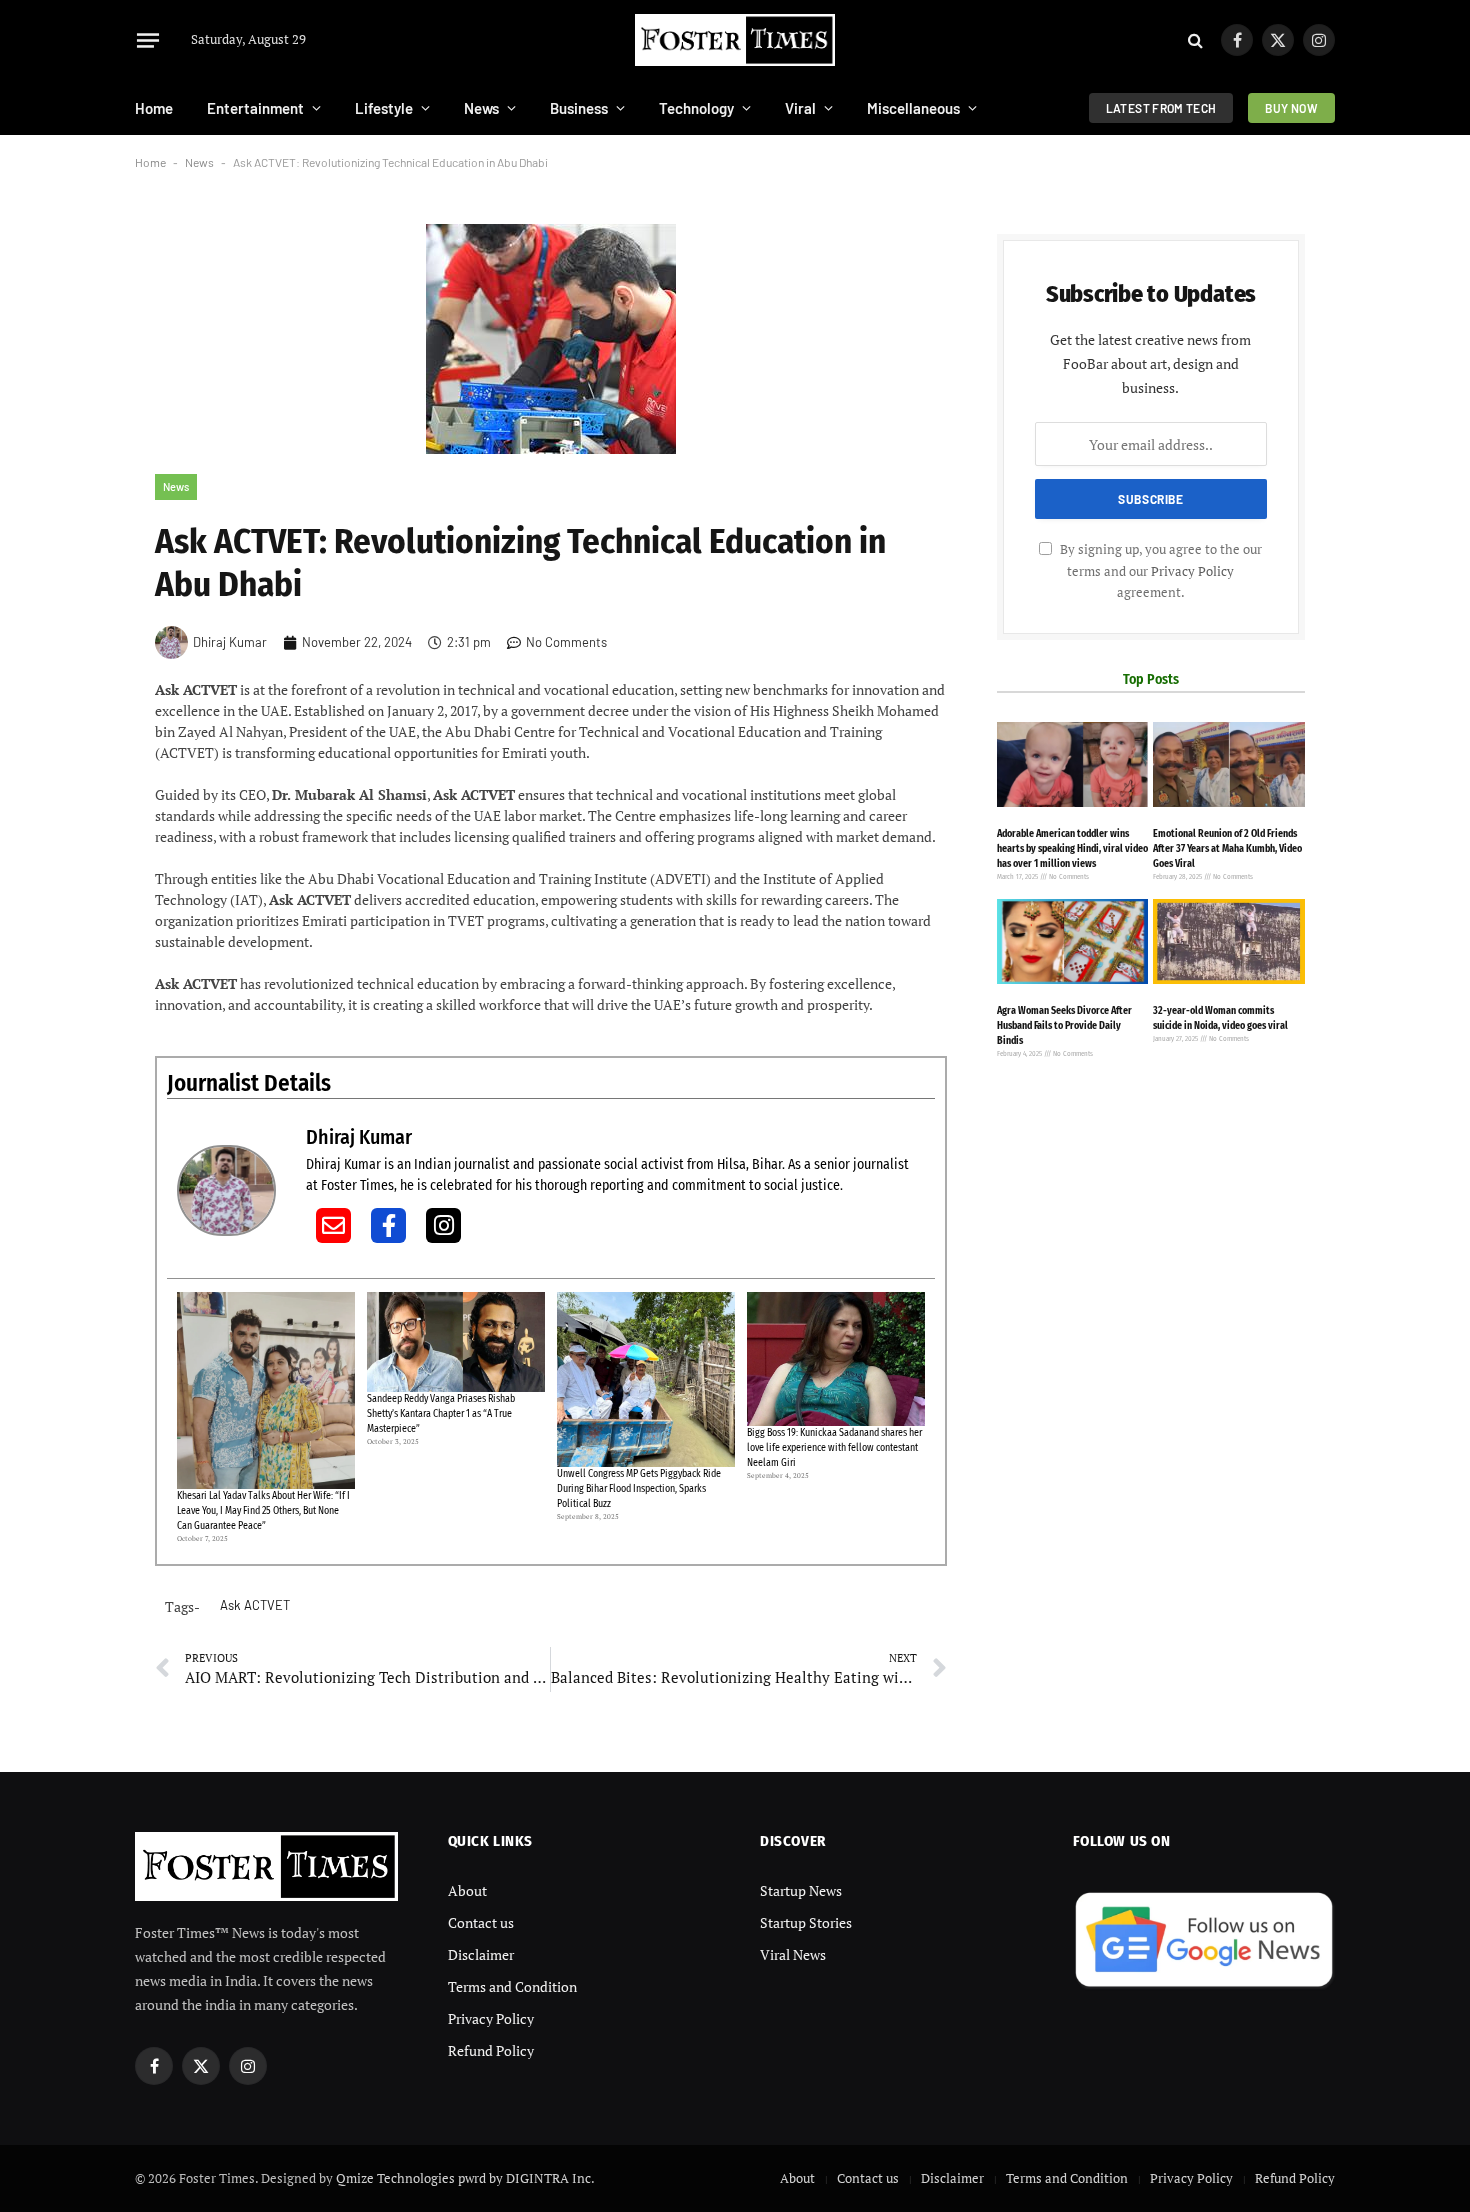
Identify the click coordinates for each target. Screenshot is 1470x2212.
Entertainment (255, 108)
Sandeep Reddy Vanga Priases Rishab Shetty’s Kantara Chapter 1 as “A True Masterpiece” (441, 1414)
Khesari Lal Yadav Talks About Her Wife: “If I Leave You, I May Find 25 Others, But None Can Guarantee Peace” (263, 1511)
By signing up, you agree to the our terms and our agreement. (1159, 572)
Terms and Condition (512, 1986)
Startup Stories (806, 1922)
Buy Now (1291, 108)
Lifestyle (384, 108)
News (481, 108)
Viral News (793, 1954)
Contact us (481, 1922)
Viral (800, 108)
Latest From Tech (1161, 108)
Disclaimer (481, 1954)
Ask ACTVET (255, 1605)
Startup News (801, 1890)
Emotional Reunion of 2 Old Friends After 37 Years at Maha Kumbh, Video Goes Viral (1227, 849)
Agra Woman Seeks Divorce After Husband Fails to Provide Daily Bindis (1064, 1026)
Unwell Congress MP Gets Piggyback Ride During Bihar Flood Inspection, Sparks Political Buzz (639, 1489)
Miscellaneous (913, 108)
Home (154, 108)
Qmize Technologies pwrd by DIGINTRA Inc (463, 2178)
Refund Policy (491, 2050)
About (467, 1890)
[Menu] (148, 40)
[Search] (1195, 40)
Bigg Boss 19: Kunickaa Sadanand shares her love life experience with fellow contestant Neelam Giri (834, 1448)
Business (579, 108)
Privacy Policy (1192, 571)
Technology (696, 108)
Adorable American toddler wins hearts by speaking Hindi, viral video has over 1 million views (1072, 849)
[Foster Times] (735, 40)
